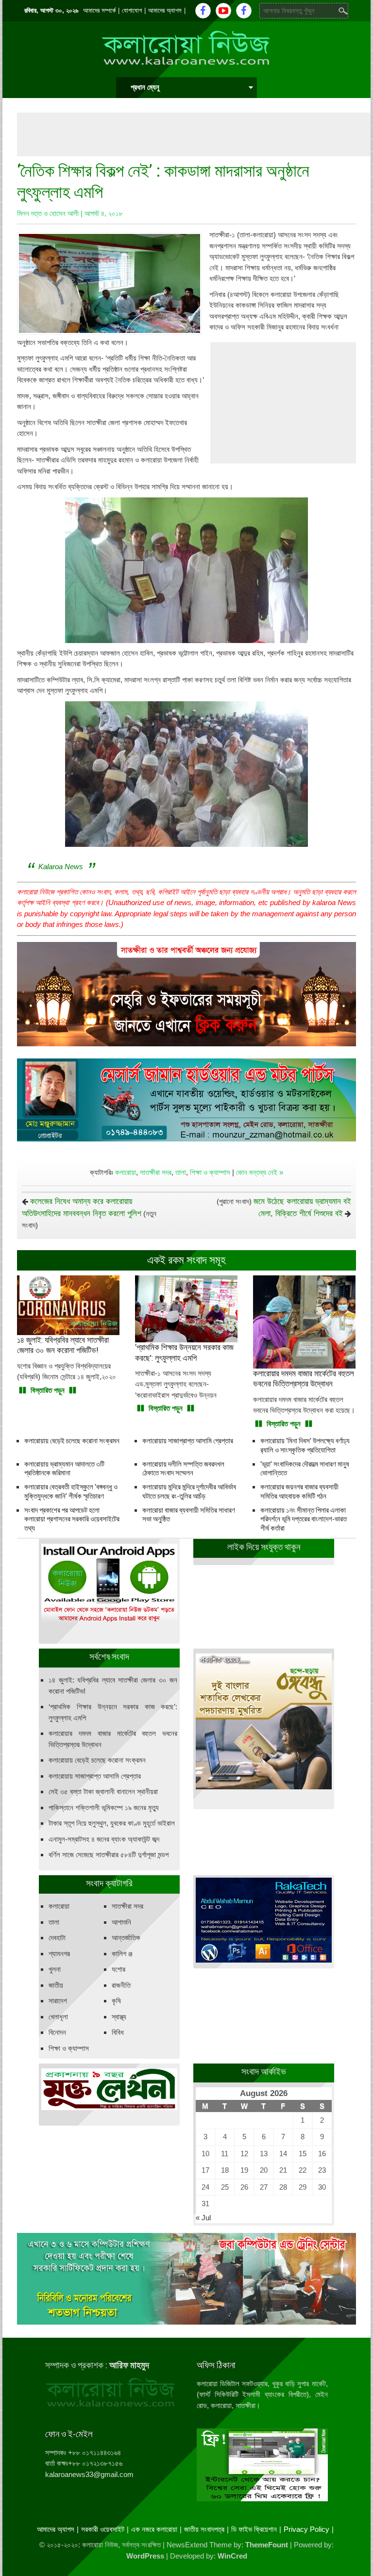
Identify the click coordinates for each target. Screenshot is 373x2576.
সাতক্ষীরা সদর (156, 1172)
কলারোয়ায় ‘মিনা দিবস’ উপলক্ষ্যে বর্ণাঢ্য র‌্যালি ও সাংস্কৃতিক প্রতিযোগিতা (305, 1445)
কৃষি (116, 2001)
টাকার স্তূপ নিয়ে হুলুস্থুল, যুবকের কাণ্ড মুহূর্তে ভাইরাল (112, 1823)
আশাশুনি (121, 1922)
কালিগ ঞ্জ (122, 1954)
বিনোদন (57, 2032)
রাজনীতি (121, 1985)
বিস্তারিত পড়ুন (48, 1390)
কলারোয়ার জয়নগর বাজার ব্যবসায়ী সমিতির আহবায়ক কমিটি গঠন (299, 1492)
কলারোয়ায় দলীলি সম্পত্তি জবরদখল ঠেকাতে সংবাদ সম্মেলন (183, 1469)
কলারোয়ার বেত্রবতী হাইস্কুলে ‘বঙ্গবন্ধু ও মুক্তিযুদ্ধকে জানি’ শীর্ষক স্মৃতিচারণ (71, 1492)
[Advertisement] (194, 134)
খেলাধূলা (58, 2017)
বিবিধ (118, 2032)
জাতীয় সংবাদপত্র (204, 2529)
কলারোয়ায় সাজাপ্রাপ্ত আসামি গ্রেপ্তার (188, 1441)
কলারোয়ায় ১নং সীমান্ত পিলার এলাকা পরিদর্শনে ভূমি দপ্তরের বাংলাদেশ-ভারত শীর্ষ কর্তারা (304, 1519)
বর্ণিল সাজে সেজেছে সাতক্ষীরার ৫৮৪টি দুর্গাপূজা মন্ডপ (109, 1855)
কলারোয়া (126, 1172)
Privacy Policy (306, 2529)
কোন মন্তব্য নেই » (260, 1172)
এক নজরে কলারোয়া (154, 2529)
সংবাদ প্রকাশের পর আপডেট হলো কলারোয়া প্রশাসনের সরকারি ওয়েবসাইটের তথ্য (72, 1519)
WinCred (232, 2556)
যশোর (119, 1969)
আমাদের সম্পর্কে (99, 10)
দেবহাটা (57, 1938)
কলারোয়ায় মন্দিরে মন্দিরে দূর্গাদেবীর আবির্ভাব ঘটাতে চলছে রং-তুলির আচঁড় (189, 1492)
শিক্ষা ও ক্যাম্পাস (210, 1172)
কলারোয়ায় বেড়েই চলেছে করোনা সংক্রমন (72, 1441)
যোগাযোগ (132, 10)
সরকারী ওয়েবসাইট (103, 2529)
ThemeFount (267, 2545)
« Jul (203, 2218)
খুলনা (55, 1969)
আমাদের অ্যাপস (165, 10)
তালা (181, 1172)
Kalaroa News (61, 867)
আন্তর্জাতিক (126, 1938)
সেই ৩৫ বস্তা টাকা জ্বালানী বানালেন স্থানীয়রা (103, 1792)
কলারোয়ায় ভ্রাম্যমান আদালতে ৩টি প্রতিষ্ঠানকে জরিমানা (64, 1469)
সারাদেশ (58, 2001)
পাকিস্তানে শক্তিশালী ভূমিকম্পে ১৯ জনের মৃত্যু (104, 1808)
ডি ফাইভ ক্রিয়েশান (254, 2529)
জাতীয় (56, 1985)
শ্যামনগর (59, 1954)
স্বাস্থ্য (119, 2017)
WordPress (145, 2556)
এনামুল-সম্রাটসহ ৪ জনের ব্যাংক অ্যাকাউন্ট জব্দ (104, 1839)
